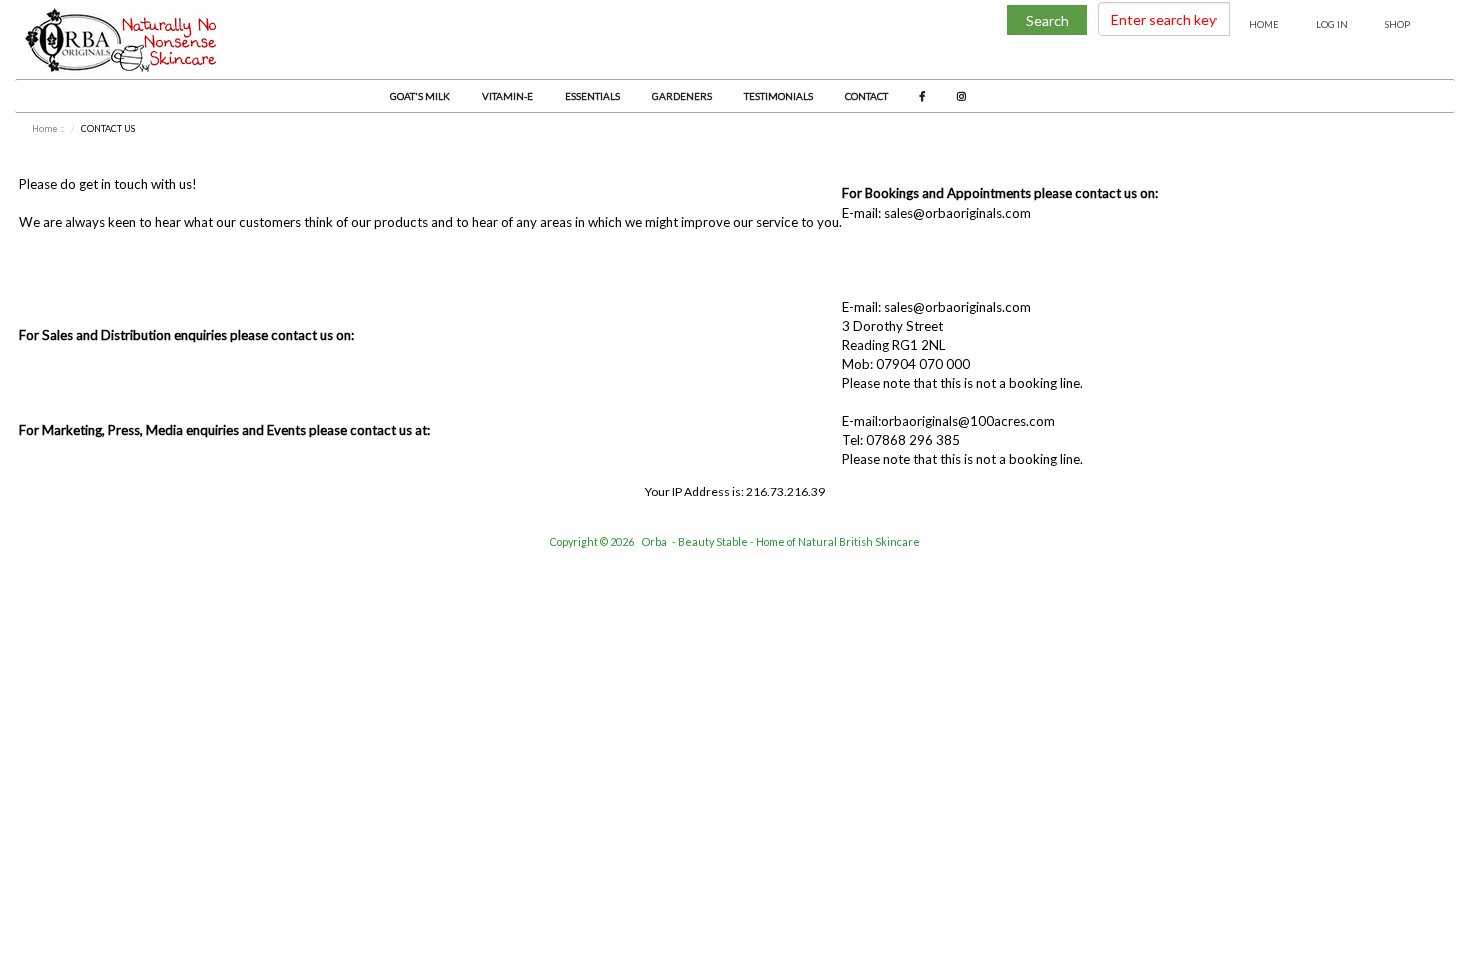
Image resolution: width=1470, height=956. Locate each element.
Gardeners (682, 96)
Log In (1332, 24)
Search (1047, 20)
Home (1264, 24)
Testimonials (778, 96)
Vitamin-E (507, 96)
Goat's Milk (420, 96)
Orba (654, 541)
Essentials (592, 96)
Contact (866, 96)
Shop (1397, 24)
